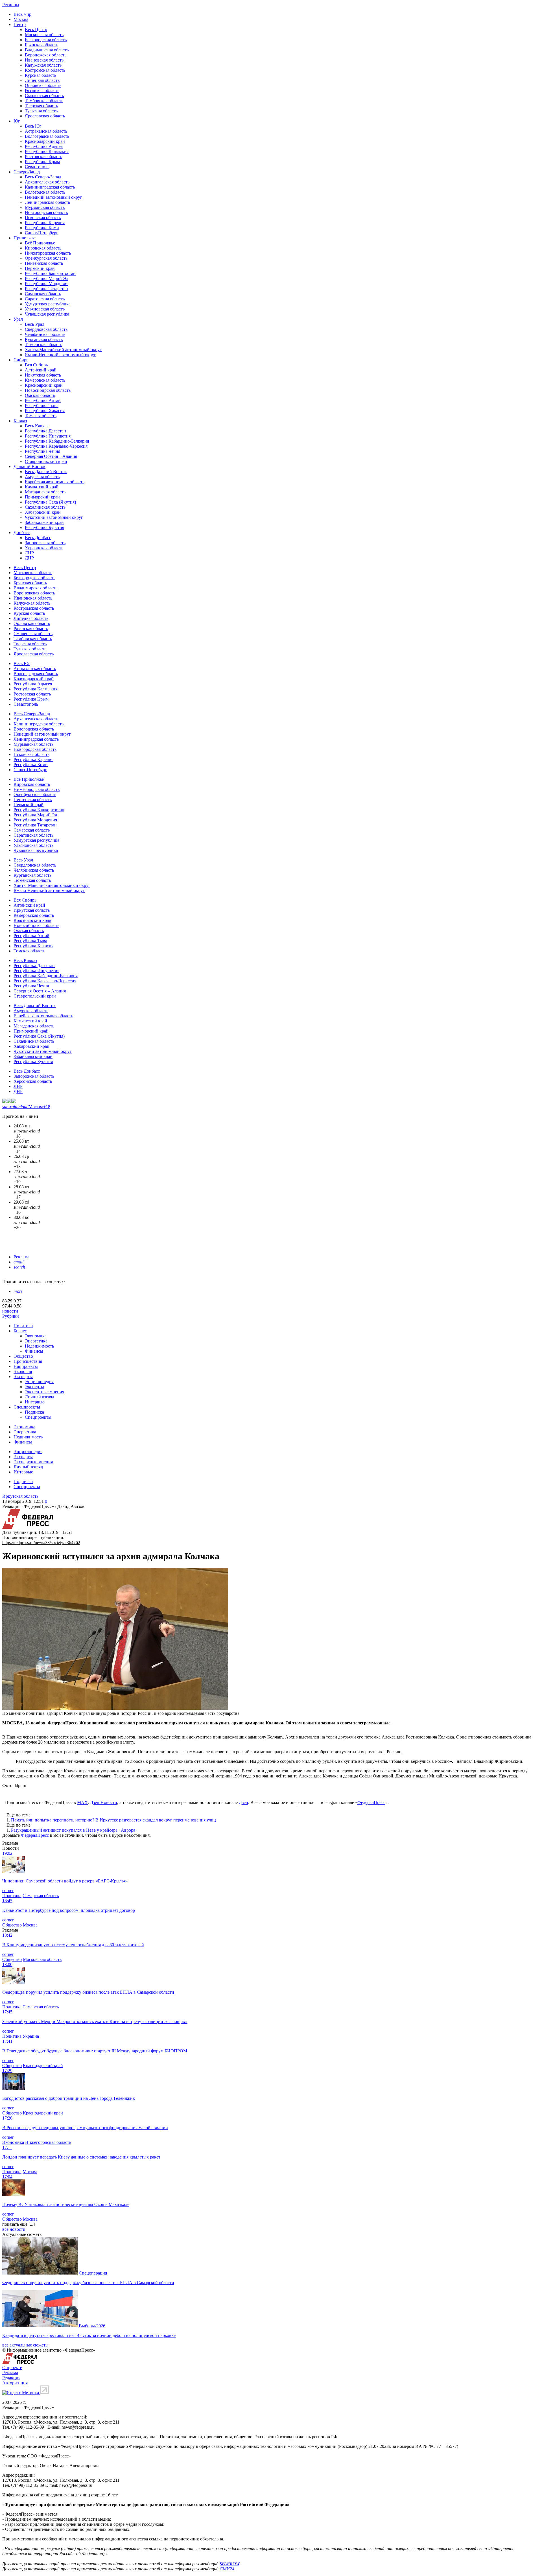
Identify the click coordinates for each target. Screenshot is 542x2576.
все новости (14, 2229)
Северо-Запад (27, 172)
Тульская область (41, 111)
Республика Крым (42, 162)
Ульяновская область (45, 309)
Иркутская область (43, 375)
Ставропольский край (46, 461)
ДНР (29, 558)
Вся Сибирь (36, 365)
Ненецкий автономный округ (53, 197)
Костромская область (45, 70)
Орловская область (43, 85)
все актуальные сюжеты (25, 2345)
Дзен (243, 1802)
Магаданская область (45, 492)
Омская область (40, 395)
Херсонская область (44, 548)
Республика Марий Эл (47, 278)
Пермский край (40, 268)
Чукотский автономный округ (54, 517)
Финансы (34, 1351)
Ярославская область (45, 116)
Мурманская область (45, 207)
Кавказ (20, 421)
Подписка (34, 1412)
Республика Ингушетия (48, 436)
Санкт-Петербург (41, 233)
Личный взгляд (40, 1397)
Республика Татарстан (46, 289)
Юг (17, 121)
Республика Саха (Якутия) (50, 502)
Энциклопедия (39, 1382)
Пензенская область (44, 263)
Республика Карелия (45, 223)
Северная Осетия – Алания (51, 456)
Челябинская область (45, 334)
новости (10, 1311)
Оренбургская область (46, 258)
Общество (23, 1356)
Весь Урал (35, 324)
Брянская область (41, 45)
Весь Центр (36, 29)
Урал (18, 319)
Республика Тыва (42, 405)
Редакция (11, 2378)
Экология (23, 1371)
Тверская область (41, 106)
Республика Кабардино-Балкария (57, 441)
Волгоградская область (47, 136)
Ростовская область (43, 157)
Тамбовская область (44, 101)
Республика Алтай (43, 400)
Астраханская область (46, 131)
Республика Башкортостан (50, 273)
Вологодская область (45, 192)
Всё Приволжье (40, 243)
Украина (31, 2036)
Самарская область (43, 294)
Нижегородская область (48, 253)
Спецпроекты (27, 1407)
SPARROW (230, 2564)
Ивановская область (44, 60)
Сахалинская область (45, 507)
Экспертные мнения (44, 1392)
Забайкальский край (44, 522)
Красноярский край (44, 385)
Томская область (41, 416)
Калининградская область (50, 187)
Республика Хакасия (45, 411)
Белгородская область (46, 40)
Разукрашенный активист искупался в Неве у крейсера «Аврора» (74, 1830)
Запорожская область (45, 543)
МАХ (82, 1802)
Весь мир (22, 14)
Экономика (36, 1336)
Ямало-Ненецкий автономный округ (60, 355)
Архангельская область (47, 182)
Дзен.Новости (104, 1802)
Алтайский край (41, 370)
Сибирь (21, 360)
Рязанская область (42, 90)
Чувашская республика (47, 314)
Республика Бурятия (44, 527)
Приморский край (42, 497)
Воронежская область (46, 55)
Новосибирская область (48, 390)
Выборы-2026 (92, 2326)
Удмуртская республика (48, 304)
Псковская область (43, 217)
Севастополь (37, 167)
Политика (23, 1326)
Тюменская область (43, 345)
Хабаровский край (43, 512)
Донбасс (22, 533)
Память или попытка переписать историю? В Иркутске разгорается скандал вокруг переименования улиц (113, 1820)
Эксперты (23, 1376)
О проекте (12, 2368)
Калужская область (43, 65)
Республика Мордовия (47, 284)
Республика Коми (42, 228)
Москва (21, 19)
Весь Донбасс (38, 538)
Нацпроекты (26, 1366)
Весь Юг (33, 126)
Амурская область (42, 477)
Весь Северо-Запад (43, 177)
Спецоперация (93, 2273)
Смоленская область (44, 96)
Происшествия (28, 1361)
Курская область (41, 75)
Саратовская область (45, 299)
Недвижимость (39, 1346)
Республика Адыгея (44, 146)
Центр (20, 24)
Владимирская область (47, 50)
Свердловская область (46, 329)
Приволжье (25, 238)
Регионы (11, 5)
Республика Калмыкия (47, 151)
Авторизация (15, 2383)
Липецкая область (42, 80)
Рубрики (11, 1316)
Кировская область (43, 248)
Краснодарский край (45, 141)
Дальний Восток (29, 466)
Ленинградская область (47, 202)
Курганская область (44, 339)
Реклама (21, 1257)
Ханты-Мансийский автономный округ (63, 350)
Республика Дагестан (45, 431)
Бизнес (20, 1331)
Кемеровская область (45, 380)
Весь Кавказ (37, 426)
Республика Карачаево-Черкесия (56, 446)
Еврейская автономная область (55, 482)
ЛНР (29, 553)
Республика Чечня (42, 451)
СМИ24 (227, 2569)
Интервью (35, 1402)
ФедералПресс (371, 1802)
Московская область (44, 35)
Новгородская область (46, 212)
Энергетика (36, 1341)
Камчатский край (42, 487)
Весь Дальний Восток (46, 472)
